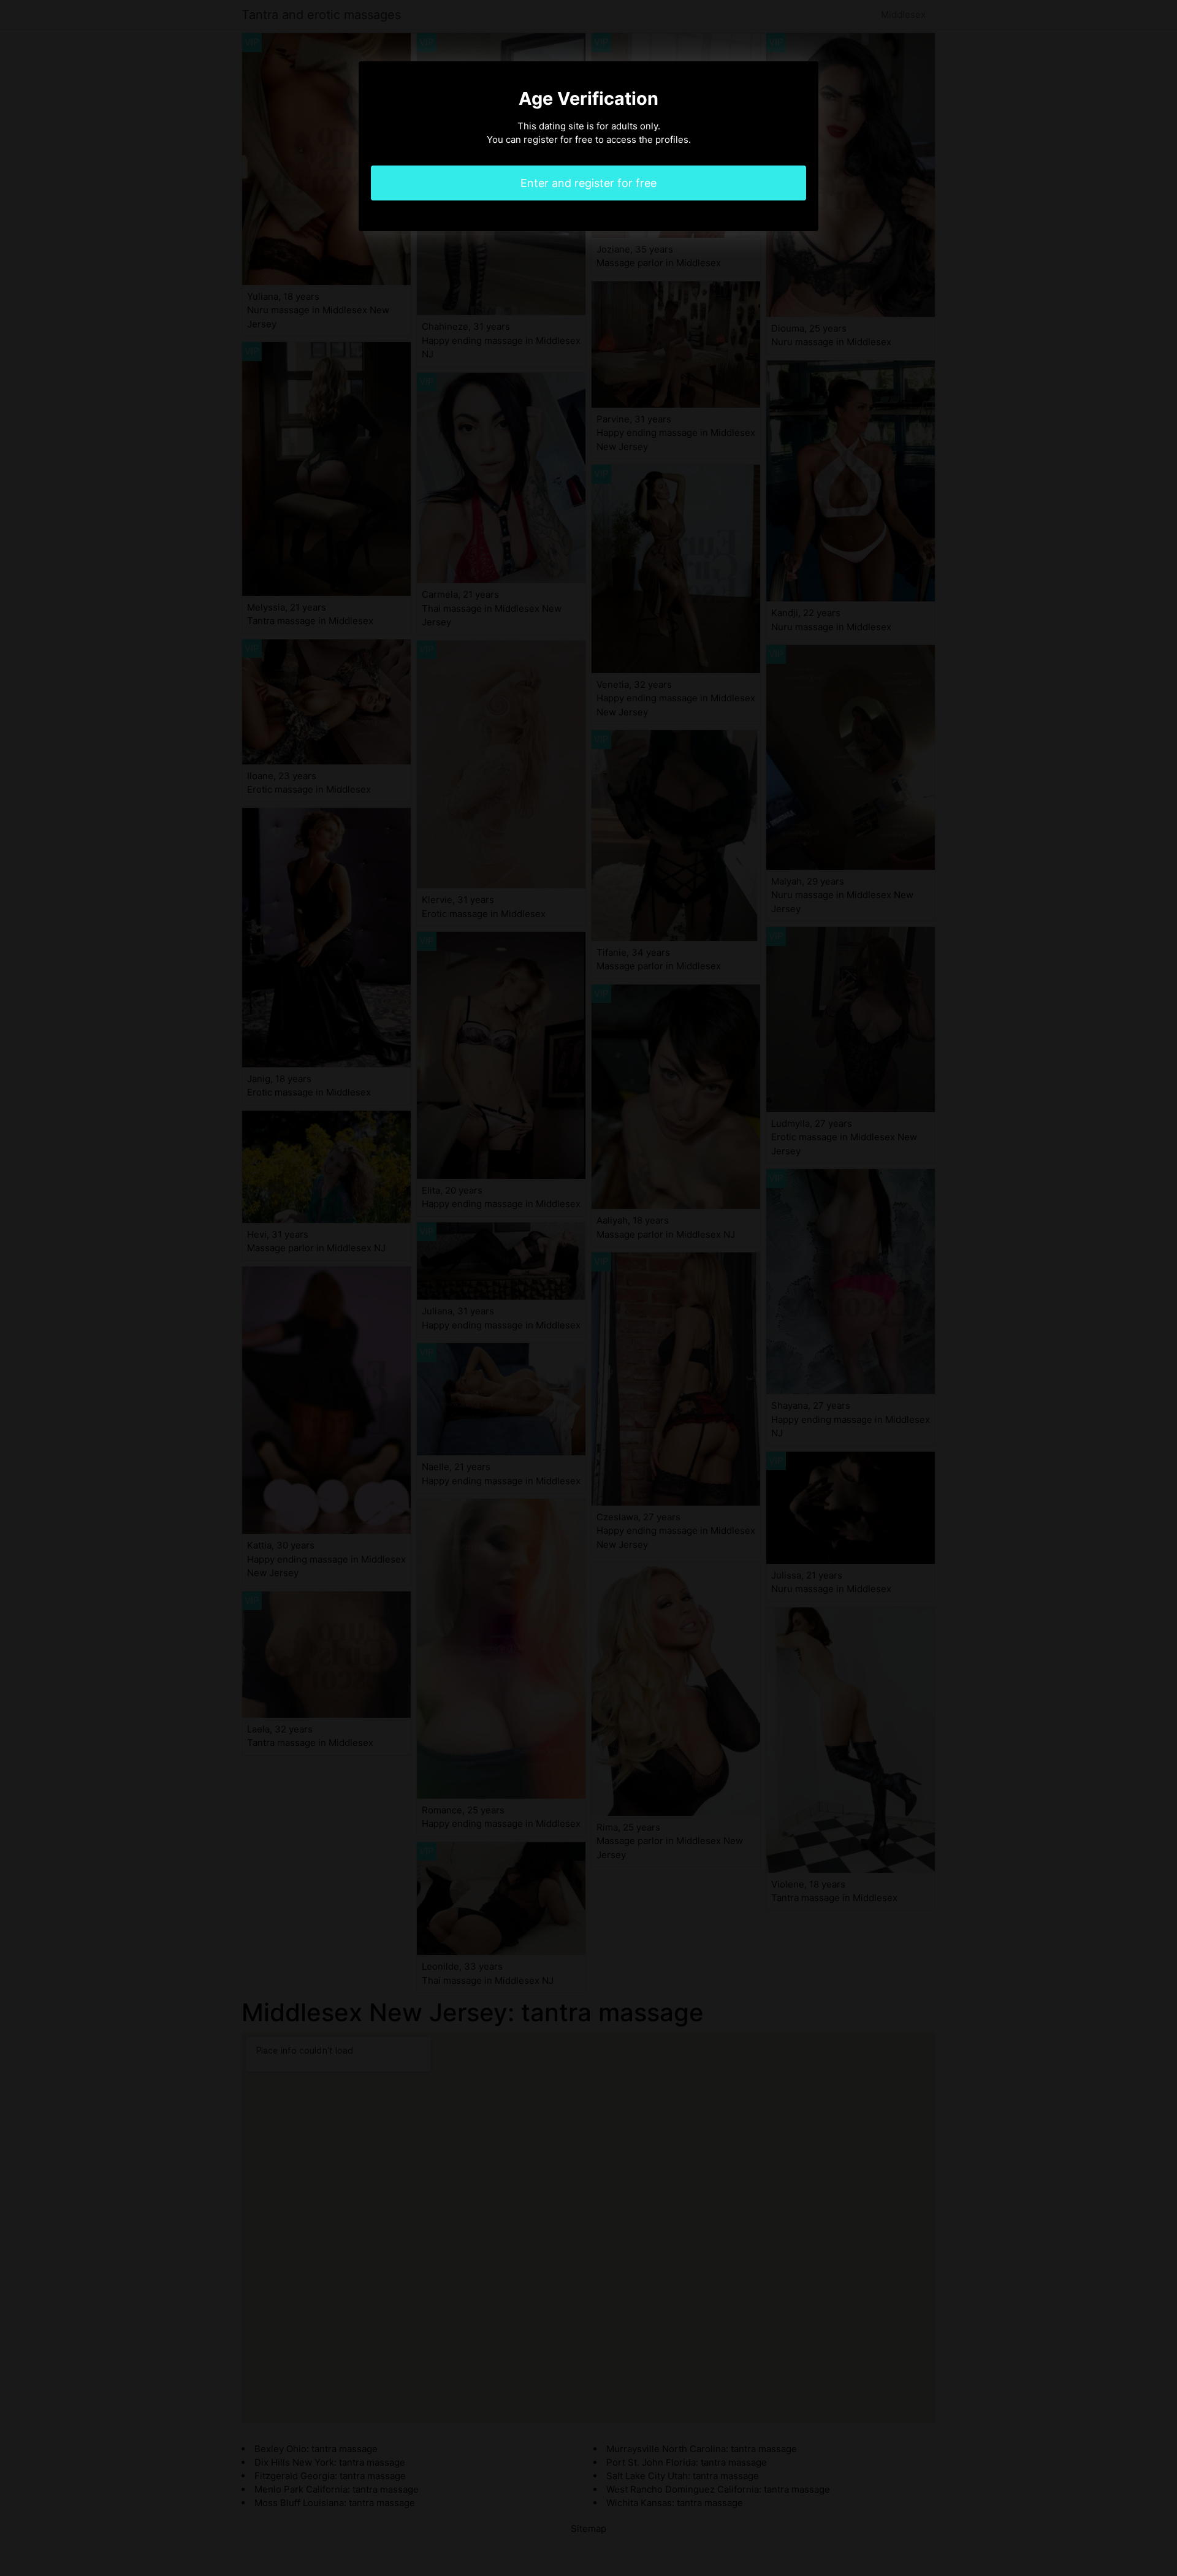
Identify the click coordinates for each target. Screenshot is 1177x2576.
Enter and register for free (588, 183)
